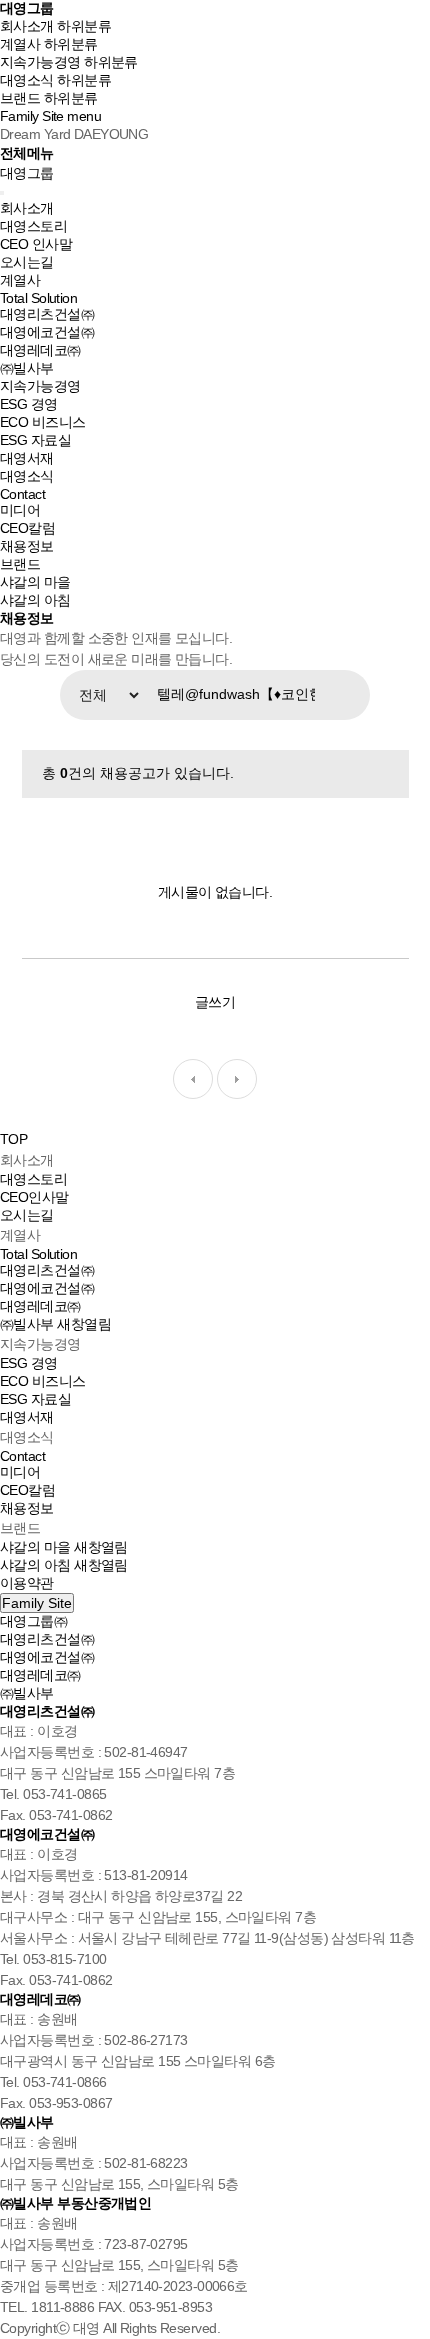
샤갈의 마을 (35, 582)
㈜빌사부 (27, 368)
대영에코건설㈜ (47, 332)
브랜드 (20, 98)
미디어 (20, 510)
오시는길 (27, 262)
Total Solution (38, 298)
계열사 (20, 44)
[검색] (350, 695)
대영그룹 (26, 8)
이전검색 (193, 1079)
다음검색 (237, 1079)
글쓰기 (215, 1002)
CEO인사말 (34, 1197)
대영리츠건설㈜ (47, 314)
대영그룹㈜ (33, 1621)
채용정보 (27, 546)
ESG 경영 (29, 404)
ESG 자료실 (35, 440)
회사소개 (27, 26)
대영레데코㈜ (40, 350)
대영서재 (27, 458)
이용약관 (27, 1583)
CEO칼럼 (27, 528)
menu (84, 116)
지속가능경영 (40, 62)
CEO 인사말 (36, 244)
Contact (22, 494)
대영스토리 (33, 226)
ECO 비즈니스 (43, 422)
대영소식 (27, 80)
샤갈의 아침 (35, 600)
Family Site (32, 116)
